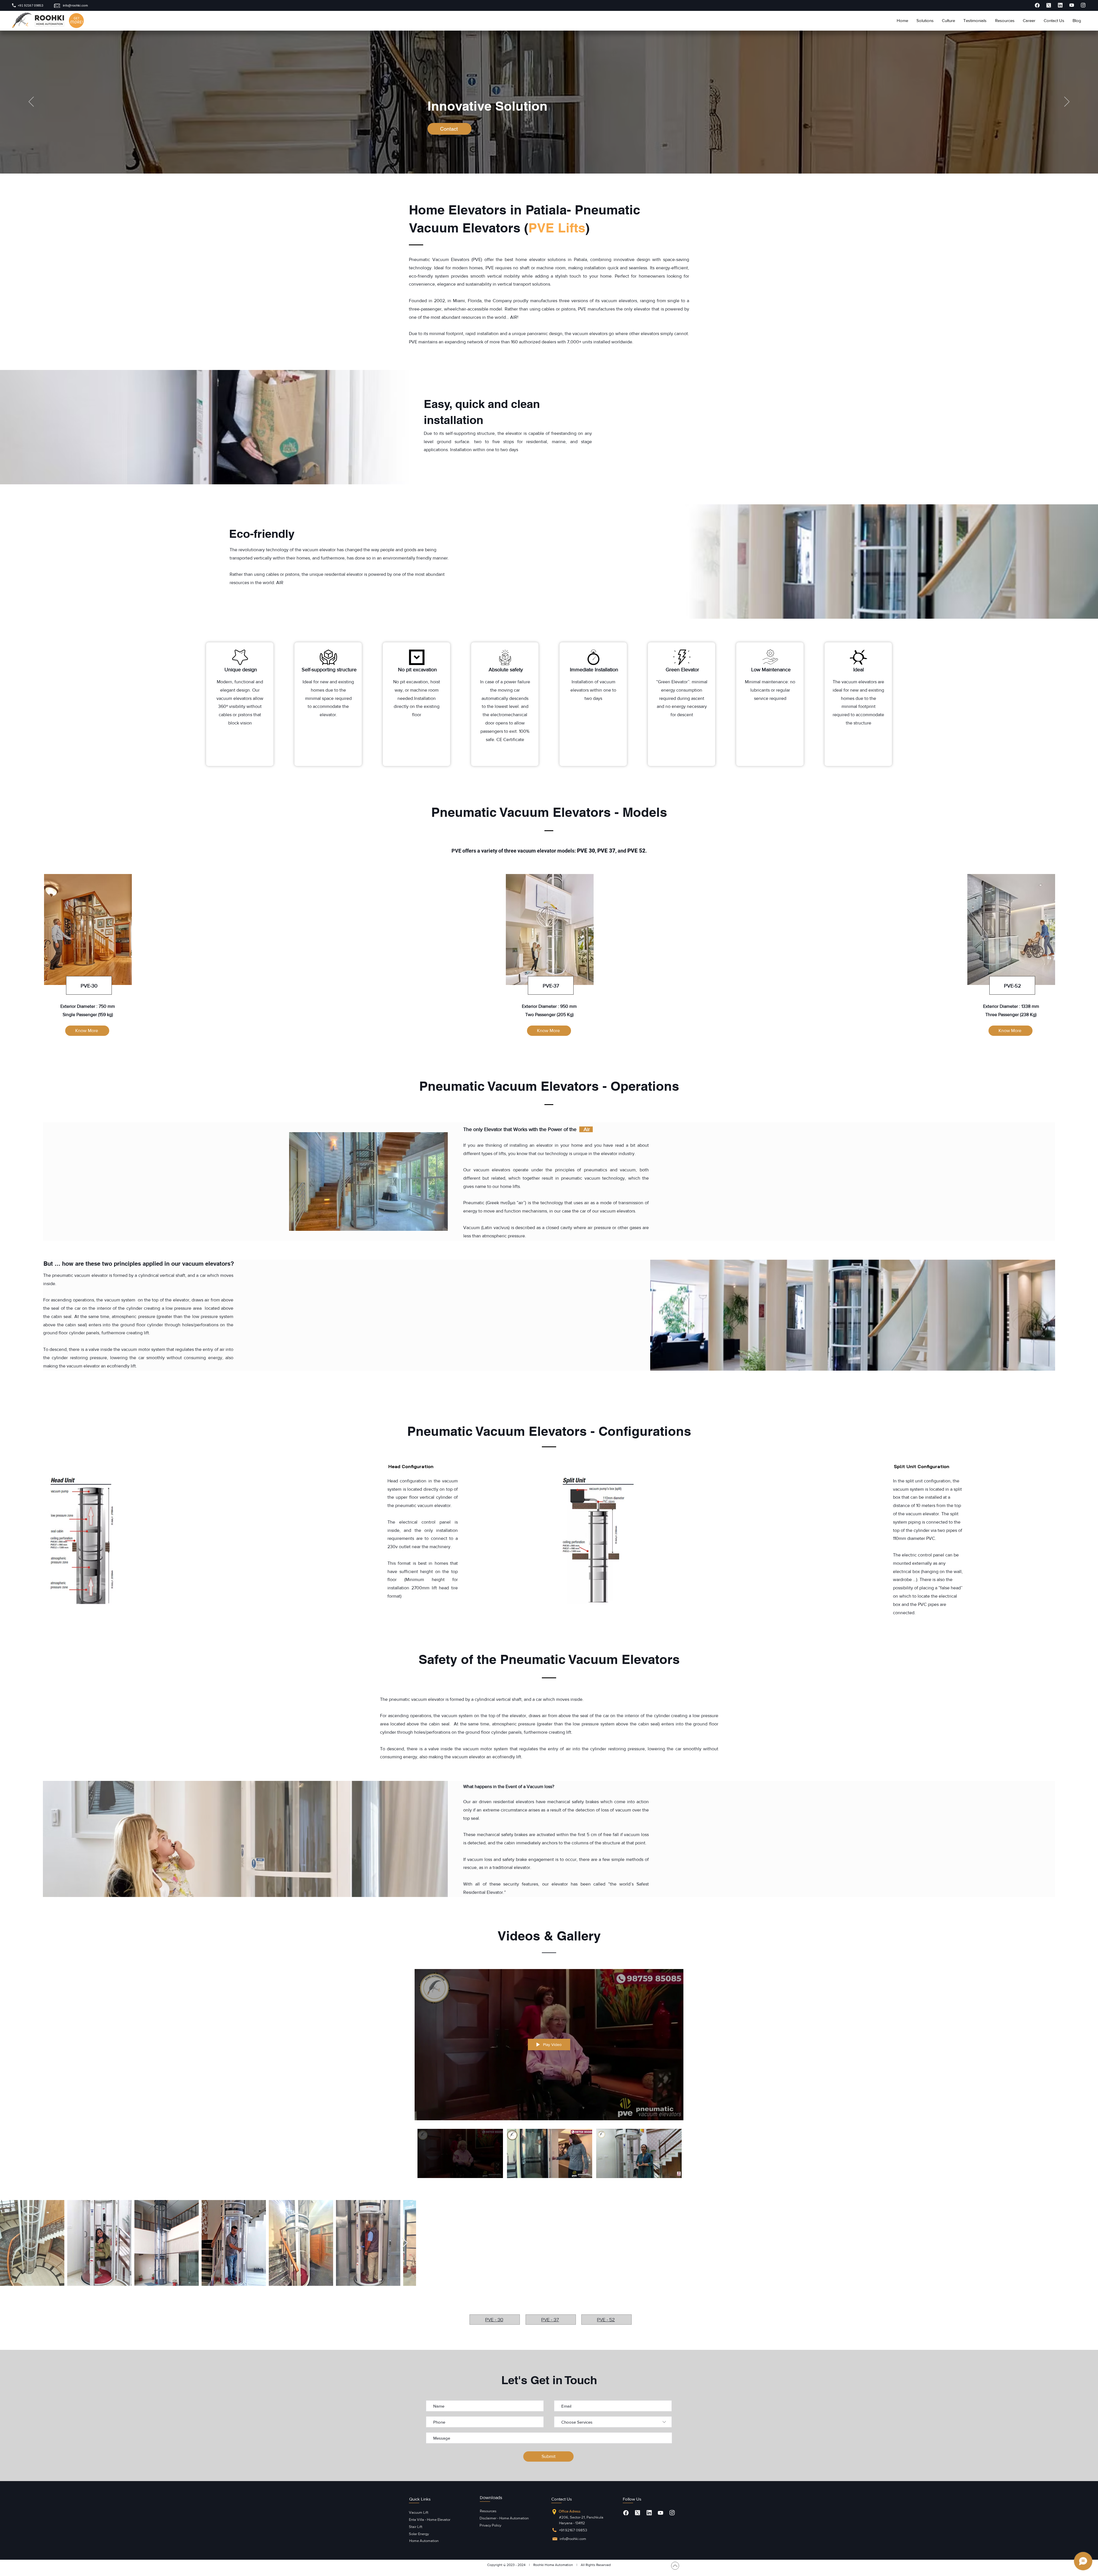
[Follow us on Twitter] (637, 2513)
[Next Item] (1088, 2243)
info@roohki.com (573, 2539)
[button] (925, 21)
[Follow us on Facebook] (626, 2513)
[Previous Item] (10, 2243)
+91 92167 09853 (573, 2530)
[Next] (1067, 102)
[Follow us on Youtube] (661, 2513)
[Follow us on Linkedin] (649, 2513)
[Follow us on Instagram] (672, 2513)
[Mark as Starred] (1037, 5)
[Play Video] (460, 2153)
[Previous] (31, 102)
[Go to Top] (675, 2566)
